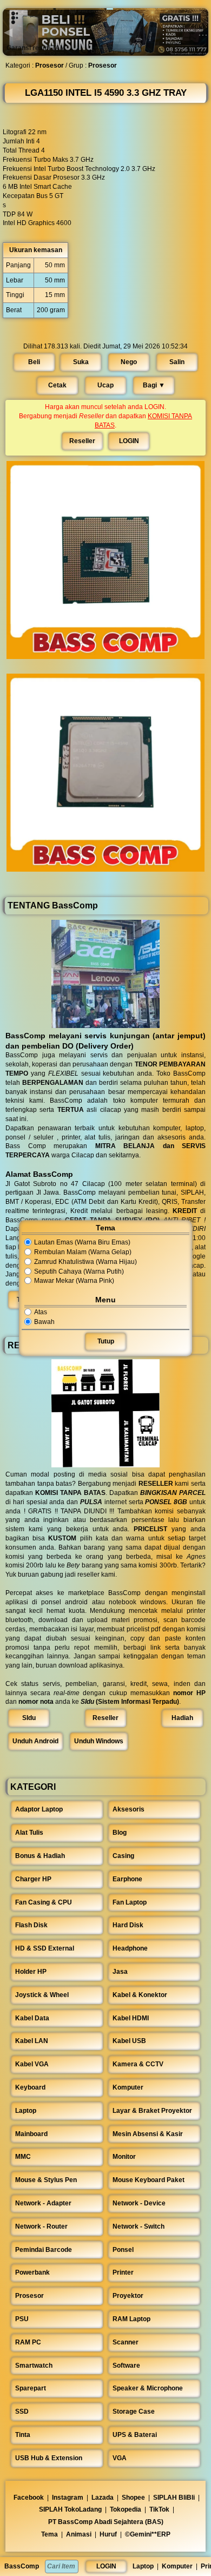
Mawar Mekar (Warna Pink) (74, 1281)
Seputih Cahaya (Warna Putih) (79, 1271)
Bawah (44, 1322)
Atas (41, 1312)
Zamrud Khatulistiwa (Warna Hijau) (85, 1262)
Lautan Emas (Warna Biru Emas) (82, 1242)
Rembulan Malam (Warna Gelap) (83, 1252)
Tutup (106, 1342)
